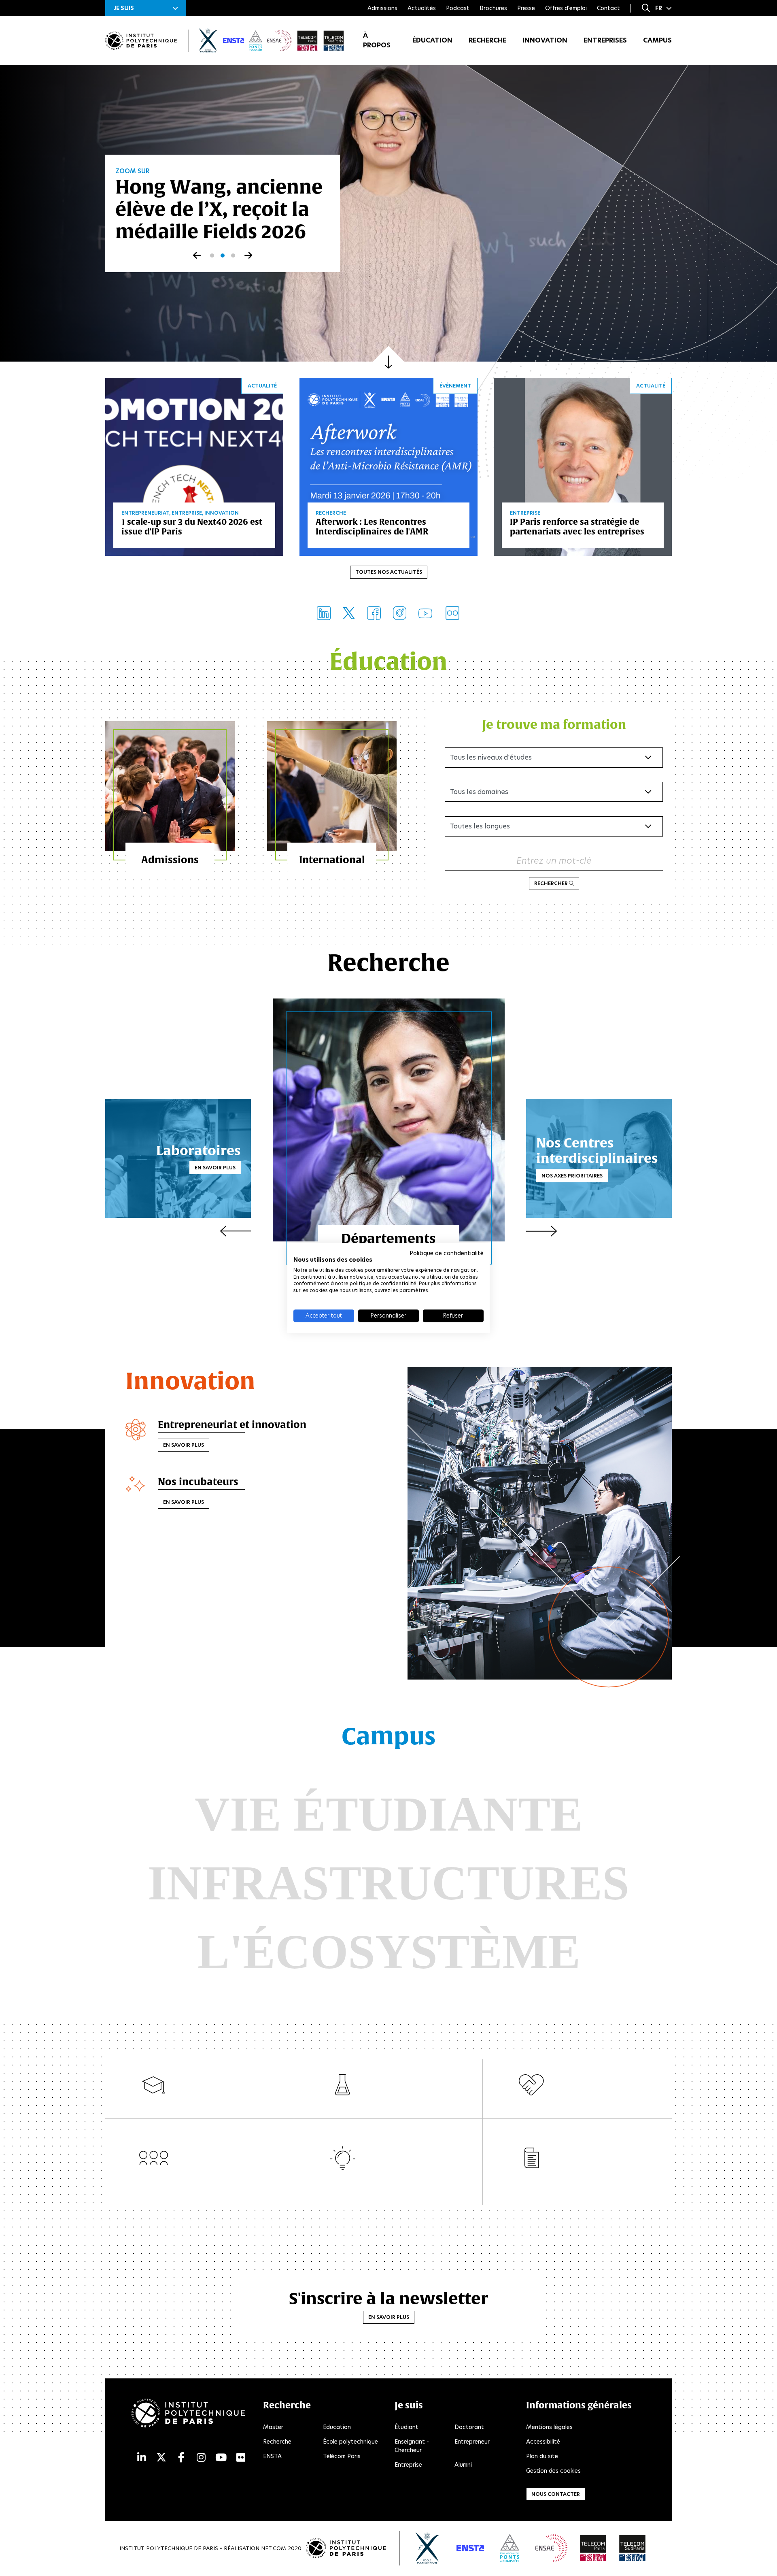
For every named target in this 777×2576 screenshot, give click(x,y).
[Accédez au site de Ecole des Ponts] (510, 2548)
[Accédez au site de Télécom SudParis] (633, 2548)
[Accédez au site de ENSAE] (551, 2548)
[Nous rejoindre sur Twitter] (349, 613)
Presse (526, 8)
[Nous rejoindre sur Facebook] (374, 613)
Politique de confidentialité (447, 1253)
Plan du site (542, 2456)
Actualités (422, 8)
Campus (657, 40)
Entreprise (408, 2465)
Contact (608, 8)
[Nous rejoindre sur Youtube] (425, 613)
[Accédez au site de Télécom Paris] (593, 2548)
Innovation (545, 40)
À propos (377, 40)
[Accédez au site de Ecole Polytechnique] (428, 2548)
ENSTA (272, 2456)
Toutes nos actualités (389, 572)
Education (337, 2427)
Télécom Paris (342, 2456)
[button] (146, 8)
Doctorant (469, 2427)
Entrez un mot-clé (554, 861)
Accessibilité (543, 2442)
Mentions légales (549, 2427)
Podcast (458, 8)
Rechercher (552, 883)
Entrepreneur (472, 2442)
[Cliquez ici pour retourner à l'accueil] (141, 41)
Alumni (463, 2465)
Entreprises (605, 40)
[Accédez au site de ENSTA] (470, 2548)
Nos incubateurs (198, 1482)
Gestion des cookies (553, 2471)
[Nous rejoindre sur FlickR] (452, 613)
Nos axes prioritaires (572, 1175)
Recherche (487, 40)
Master (273, 2427)
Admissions (382, 8)
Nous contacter (556, 2494)
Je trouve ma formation (554, 724)
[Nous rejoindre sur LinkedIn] (324, 613)
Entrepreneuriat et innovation (232, 1424)
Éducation (432, 40)
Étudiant (407, 2427)
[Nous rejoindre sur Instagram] (400, 613)
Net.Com (274, 2548)
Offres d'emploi (566, 8)
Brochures (493, 8)
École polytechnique (350, 2442)
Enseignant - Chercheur (412, 2446)
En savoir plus (215, 1168)
